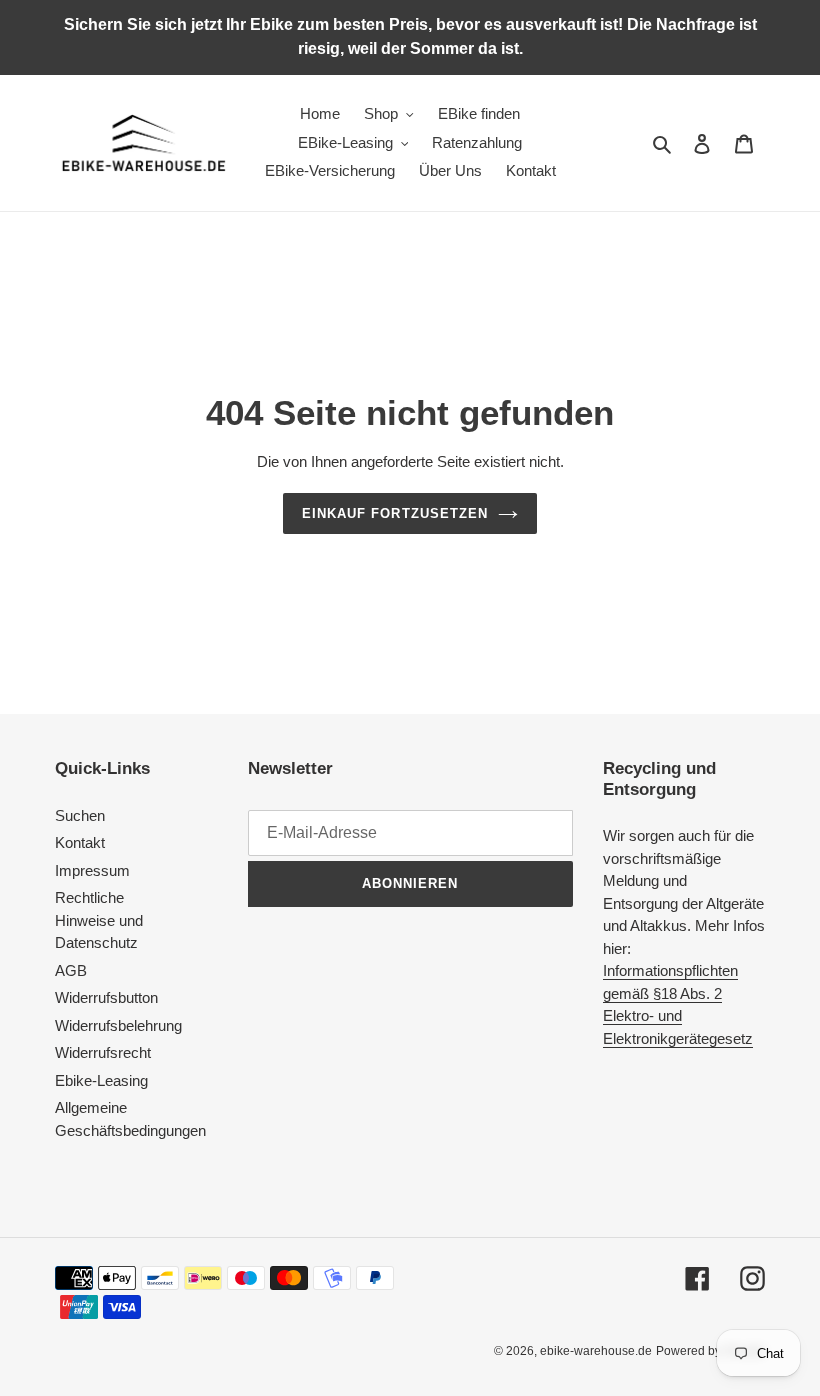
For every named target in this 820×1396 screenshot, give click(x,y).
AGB (71, 970)
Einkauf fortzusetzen (395, 513)
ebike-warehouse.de (596, 1351)
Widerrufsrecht (103, 1052)
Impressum (92, 870)
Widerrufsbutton (106, 997)
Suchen (80, 815)
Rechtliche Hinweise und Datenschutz (99, 920)
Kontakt (80, 842)
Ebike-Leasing (101, 1080)
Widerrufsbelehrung (118, 1025)
